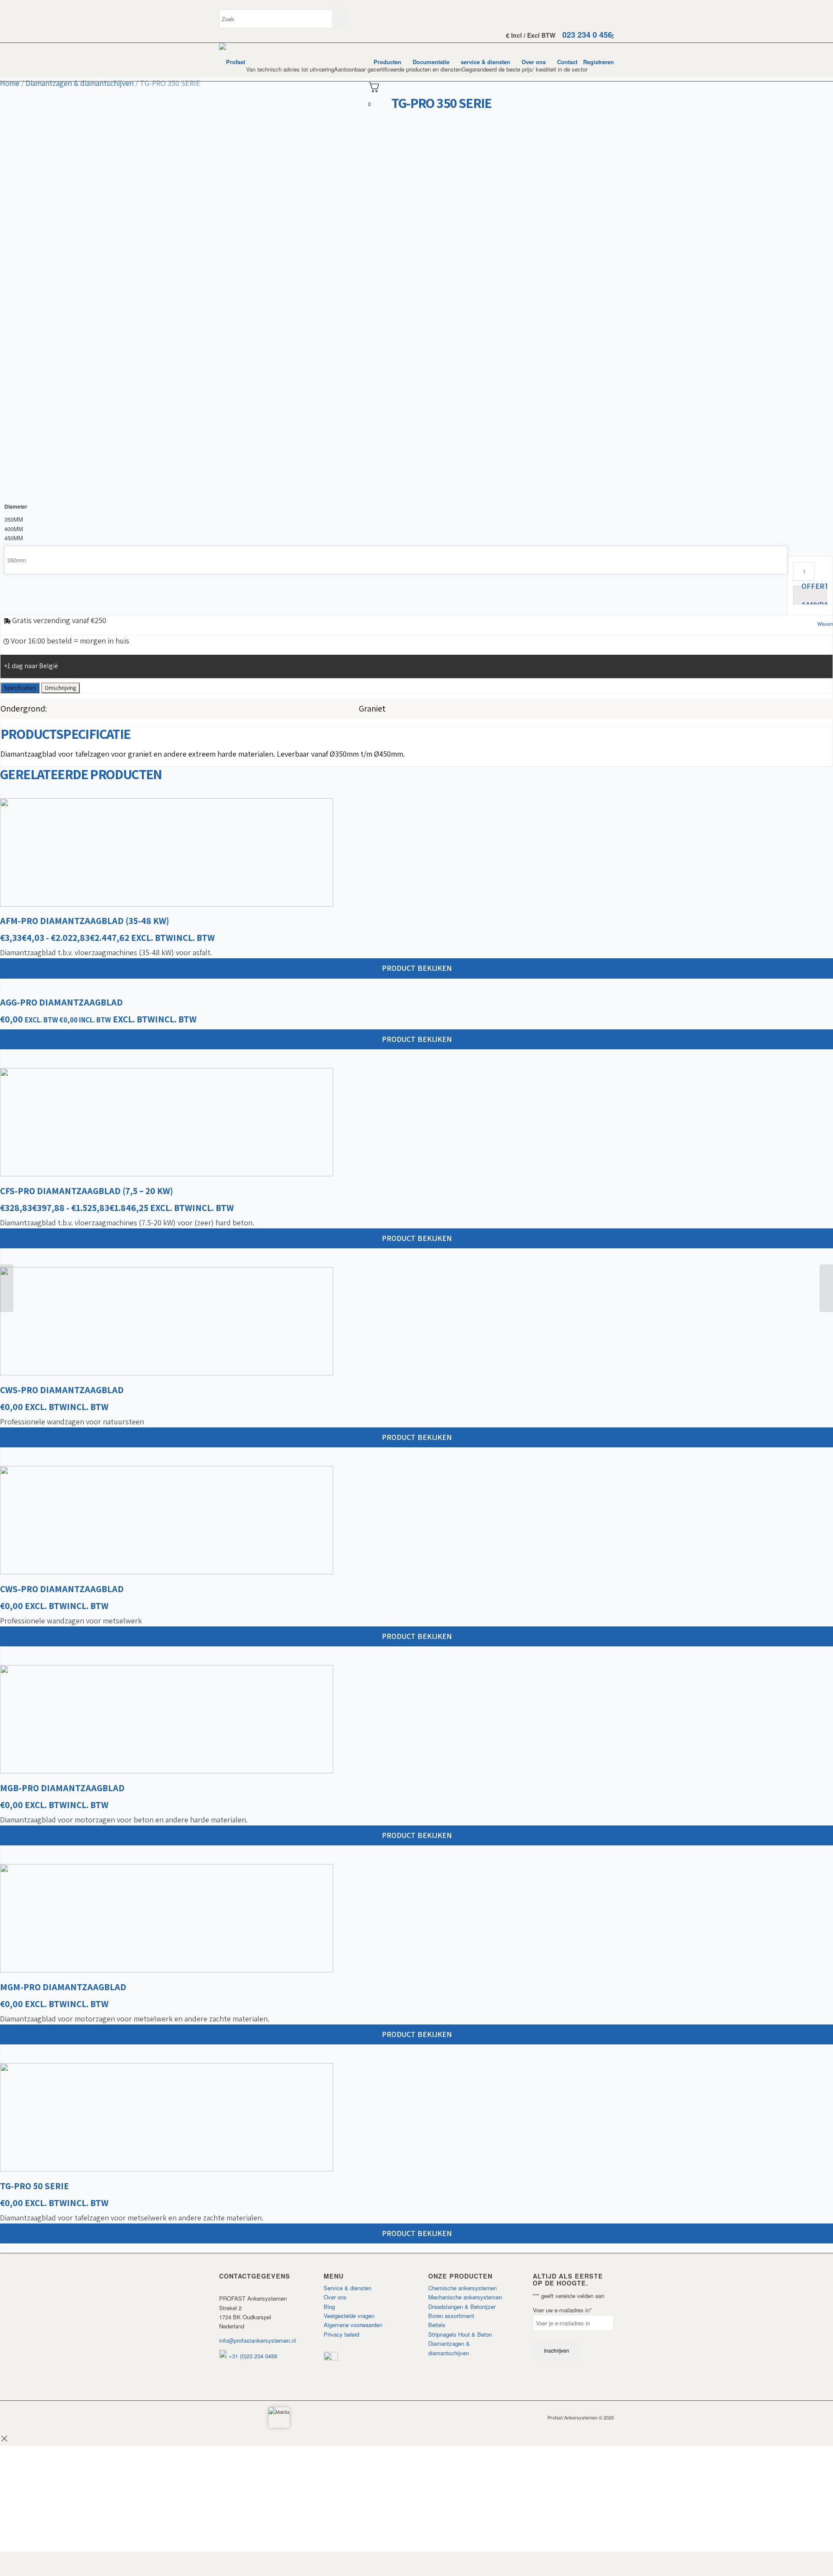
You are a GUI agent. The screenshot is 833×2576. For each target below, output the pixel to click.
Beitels (437, 2325)
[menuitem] (387, 62)
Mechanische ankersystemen (465, 2297)
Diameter (16, 507)
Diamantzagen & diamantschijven (80, 83)
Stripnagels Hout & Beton (460, 2334)
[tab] (20, 688)
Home (10, 83)
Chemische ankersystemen (462, 2288)
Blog (329, 2307)
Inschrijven (557, 2350)
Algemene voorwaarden (353, 2325)
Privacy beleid (341, 2334)
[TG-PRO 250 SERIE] (826, 1288)
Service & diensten (348, 2288)
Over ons (335, 2297)
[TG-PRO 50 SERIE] (7, 1288)
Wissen (825, 624)
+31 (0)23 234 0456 (252, 2356)
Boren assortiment (451, 2316)
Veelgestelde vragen (349, 2316)
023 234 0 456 (587, 35)
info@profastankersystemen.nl (257, 2340)
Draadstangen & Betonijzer (462, 2307)
